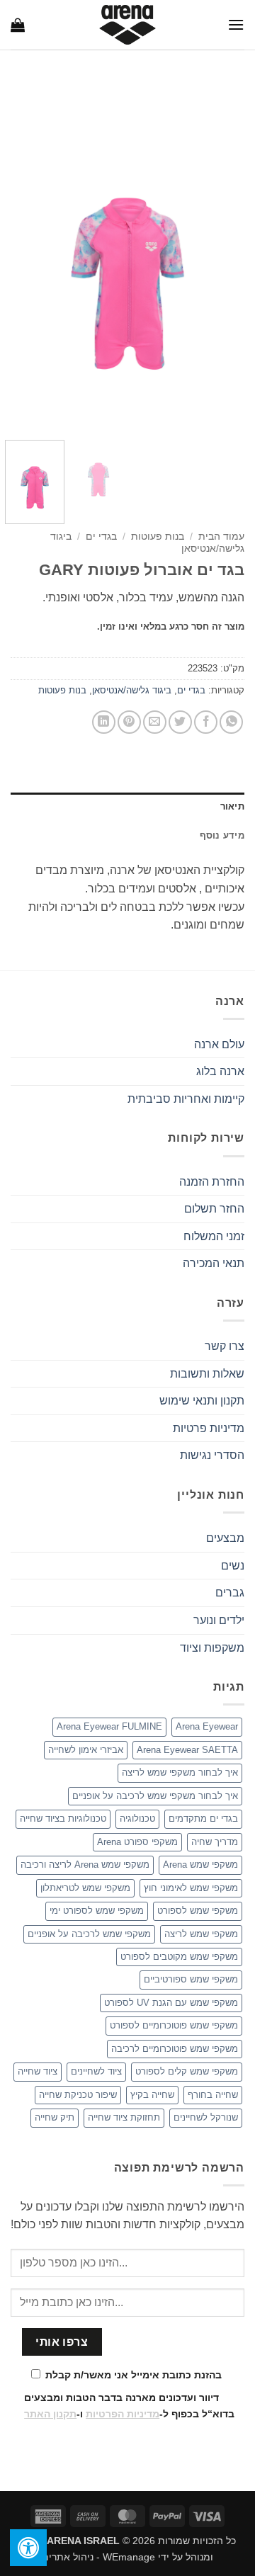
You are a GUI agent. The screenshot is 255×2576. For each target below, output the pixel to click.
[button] (236, 24)
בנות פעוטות (158, 537)
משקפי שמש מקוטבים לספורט (179, 1957)
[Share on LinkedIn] (104, 722)
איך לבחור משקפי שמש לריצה (180, 1772)
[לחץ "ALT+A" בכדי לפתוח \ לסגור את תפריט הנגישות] (28, 2548)
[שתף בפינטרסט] (129, 722)
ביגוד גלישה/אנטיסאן (132, 690)
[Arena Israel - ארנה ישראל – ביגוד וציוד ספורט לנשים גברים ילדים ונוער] (127, 25)
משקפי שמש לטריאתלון (85, 1888)
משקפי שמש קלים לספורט (187, 2071)
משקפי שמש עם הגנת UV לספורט (171, 2003)
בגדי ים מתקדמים (203, 1818)
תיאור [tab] (232, 806)
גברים (230, 1593)
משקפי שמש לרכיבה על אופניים (89, 1934)
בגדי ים (101, 537)
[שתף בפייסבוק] (206, 722)
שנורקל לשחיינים (206, 2117)
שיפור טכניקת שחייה (78, 2095)
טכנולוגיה (137, 1818)
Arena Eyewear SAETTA (187, 1750)
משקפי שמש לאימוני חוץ (191, 1888)
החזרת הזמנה (212, 1182)
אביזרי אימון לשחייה (86, 1750)
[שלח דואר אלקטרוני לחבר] (155, 722)
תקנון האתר (50, 2414)
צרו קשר (225, 1346)
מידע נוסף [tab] (222, 835)
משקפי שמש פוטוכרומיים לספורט (174, 2025)
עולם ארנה (219, 1044)
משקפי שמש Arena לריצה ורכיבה (85, 1865)
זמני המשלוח (214, 1236)
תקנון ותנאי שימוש (202, 1401)
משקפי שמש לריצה (201, 1934)
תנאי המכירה (214, 1263)
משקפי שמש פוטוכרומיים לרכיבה (175, 2049)
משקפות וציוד (212, 1648)
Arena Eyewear (207, 1726)
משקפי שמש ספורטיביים (191, 1979)
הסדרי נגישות (212, 1455)
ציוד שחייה (38, 2071)
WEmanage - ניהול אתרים (98, 2557)
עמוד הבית (221, 537)
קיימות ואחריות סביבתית (186, 1099)
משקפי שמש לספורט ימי (97, 1911)
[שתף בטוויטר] (180, 722)
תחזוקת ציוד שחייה (124, 2117)
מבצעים (225, 1538)
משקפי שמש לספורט (198, 1911)
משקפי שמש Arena (200, 1865)
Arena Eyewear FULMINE (109, 1726)
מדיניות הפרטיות (123, 2414)
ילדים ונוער (219, 1620)
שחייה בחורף (213, 2095)
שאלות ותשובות (207, 1374)
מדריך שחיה (215, 1842)
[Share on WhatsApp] (231, 722)
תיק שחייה (55, 2117)
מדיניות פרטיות (209, 1428)
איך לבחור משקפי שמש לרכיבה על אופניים (155, 1796)
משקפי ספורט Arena (137, 1842)
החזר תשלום (214, 1209)
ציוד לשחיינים (96, 2071)
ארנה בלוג (220, 1071)
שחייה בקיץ (152, 2095)
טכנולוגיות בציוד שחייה (63, 1818)
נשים (233, 1566)
